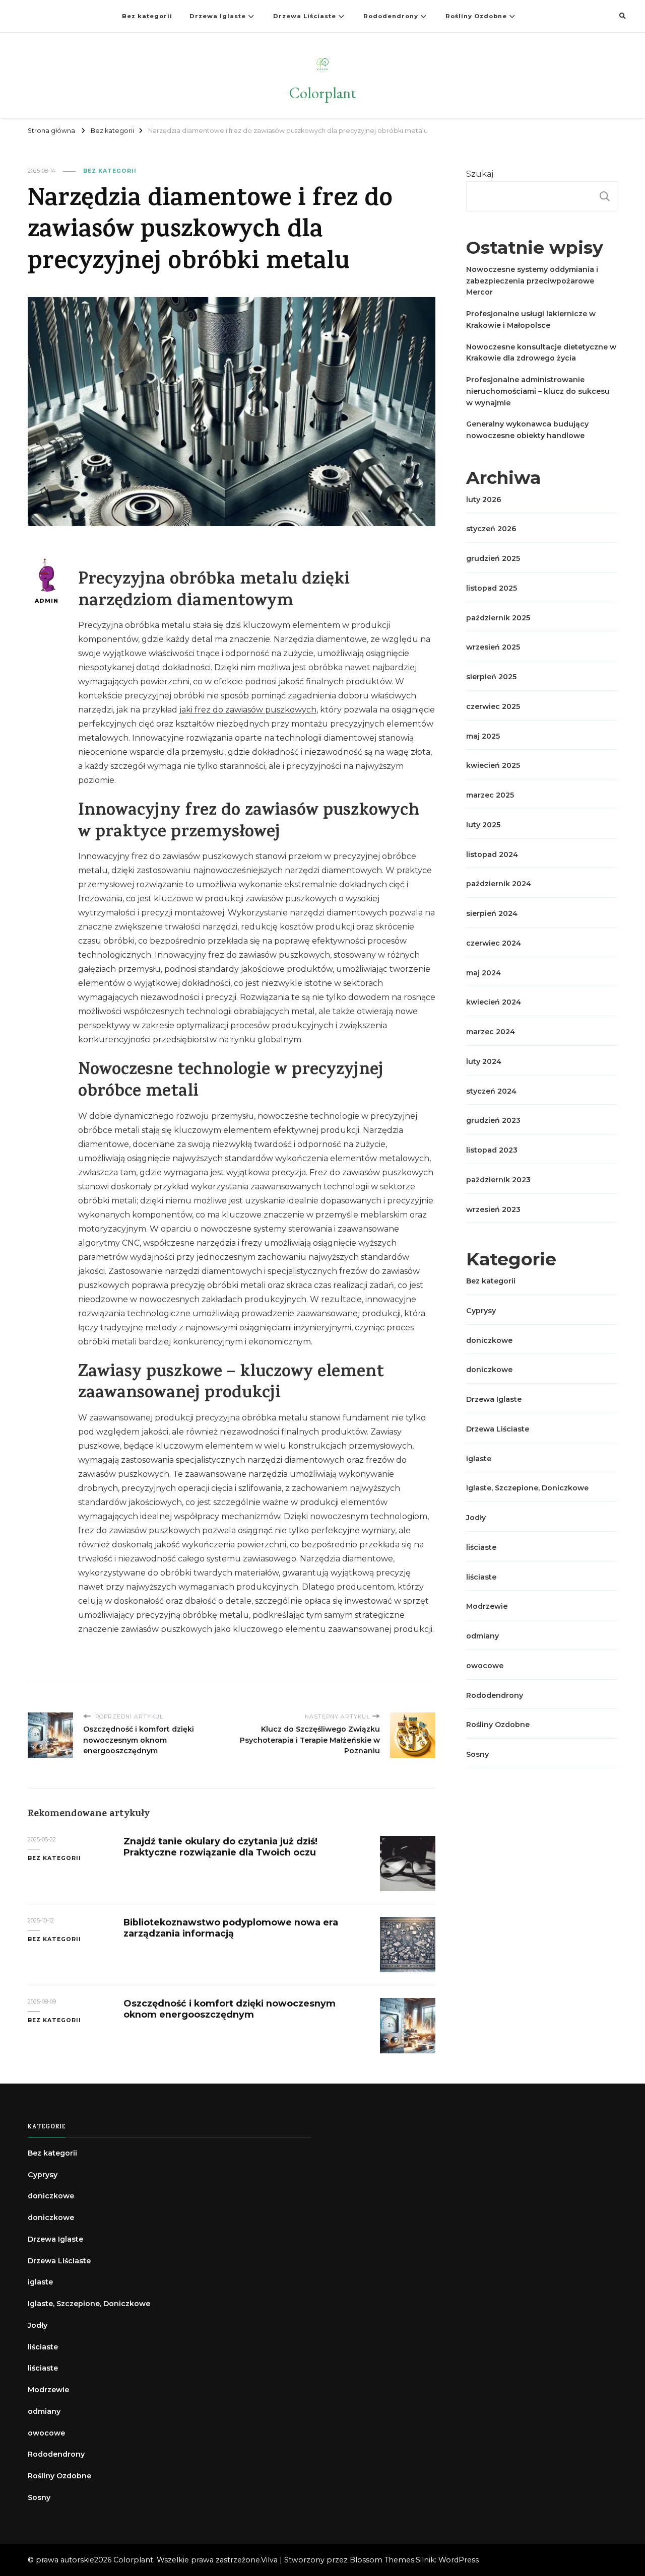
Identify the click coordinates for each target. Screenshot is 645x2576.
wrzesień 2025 (493, 647)
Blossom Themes (382, 2560)
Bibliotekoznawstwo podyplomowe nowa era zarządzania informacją (231, 1928)
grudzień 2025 (493, 558)
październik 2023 (498, 1180)
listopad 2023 (492, 1150)
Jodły (476, 1518)
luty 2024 (484, 1061)
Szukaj (480, 174)
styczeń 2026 (491, 529)
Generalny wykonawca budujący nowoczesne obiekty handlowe (527, 430)
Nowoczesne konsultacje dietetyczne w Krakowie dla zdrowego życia (541, 353)
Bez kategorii (147, 16)
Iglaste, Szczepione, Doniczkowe (527, 1488)
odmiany (482, 1636)
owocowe (485, 1666)
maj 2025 (483, 736)
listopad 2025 (492, 588)
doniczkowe (489, 1340)
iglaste (479, 1459)
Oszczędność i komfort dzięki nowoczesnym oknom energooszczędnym (230, 2009)
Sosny (477, 1754)
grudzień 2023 (493, 1120)
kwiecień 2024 (494, 1002)
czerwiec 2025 (493, 706)
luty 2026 (484, 499)
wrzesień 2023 (493, 1209)
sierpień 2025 (491, 677)
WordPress (459, 2560)
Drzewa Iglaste (218, 16)
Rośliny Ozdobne (476, 16)
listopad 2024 (492, 854)
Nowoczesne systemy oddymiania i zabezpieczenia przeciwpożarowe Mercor (532, 281)
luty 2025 (483, 825)
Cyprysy (481, 1311)
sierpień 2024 (492, 913)
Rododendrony (391, 16)
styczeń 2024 (491, 1091)
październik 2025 (498, 618)
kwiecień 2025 (493, 765)
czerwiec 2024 (494, 943)
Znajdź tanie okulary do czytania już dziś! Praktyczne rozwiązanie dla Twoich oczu (220, 1847)
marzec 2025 (490, 795)
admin (47, 601)
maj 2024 (483, 973)
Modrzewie (487, 1606)
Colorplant (322, 93)
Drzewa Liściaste (305, 16)
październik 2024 (499, 884)
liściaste (481, 1547)
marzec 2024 (491, 1032)
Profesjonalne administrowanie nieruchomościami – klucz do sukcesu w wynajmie (538, 391)
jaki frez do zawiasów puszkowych (248, 710)
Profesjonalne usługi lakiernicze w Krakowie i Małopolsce (531, 319)
